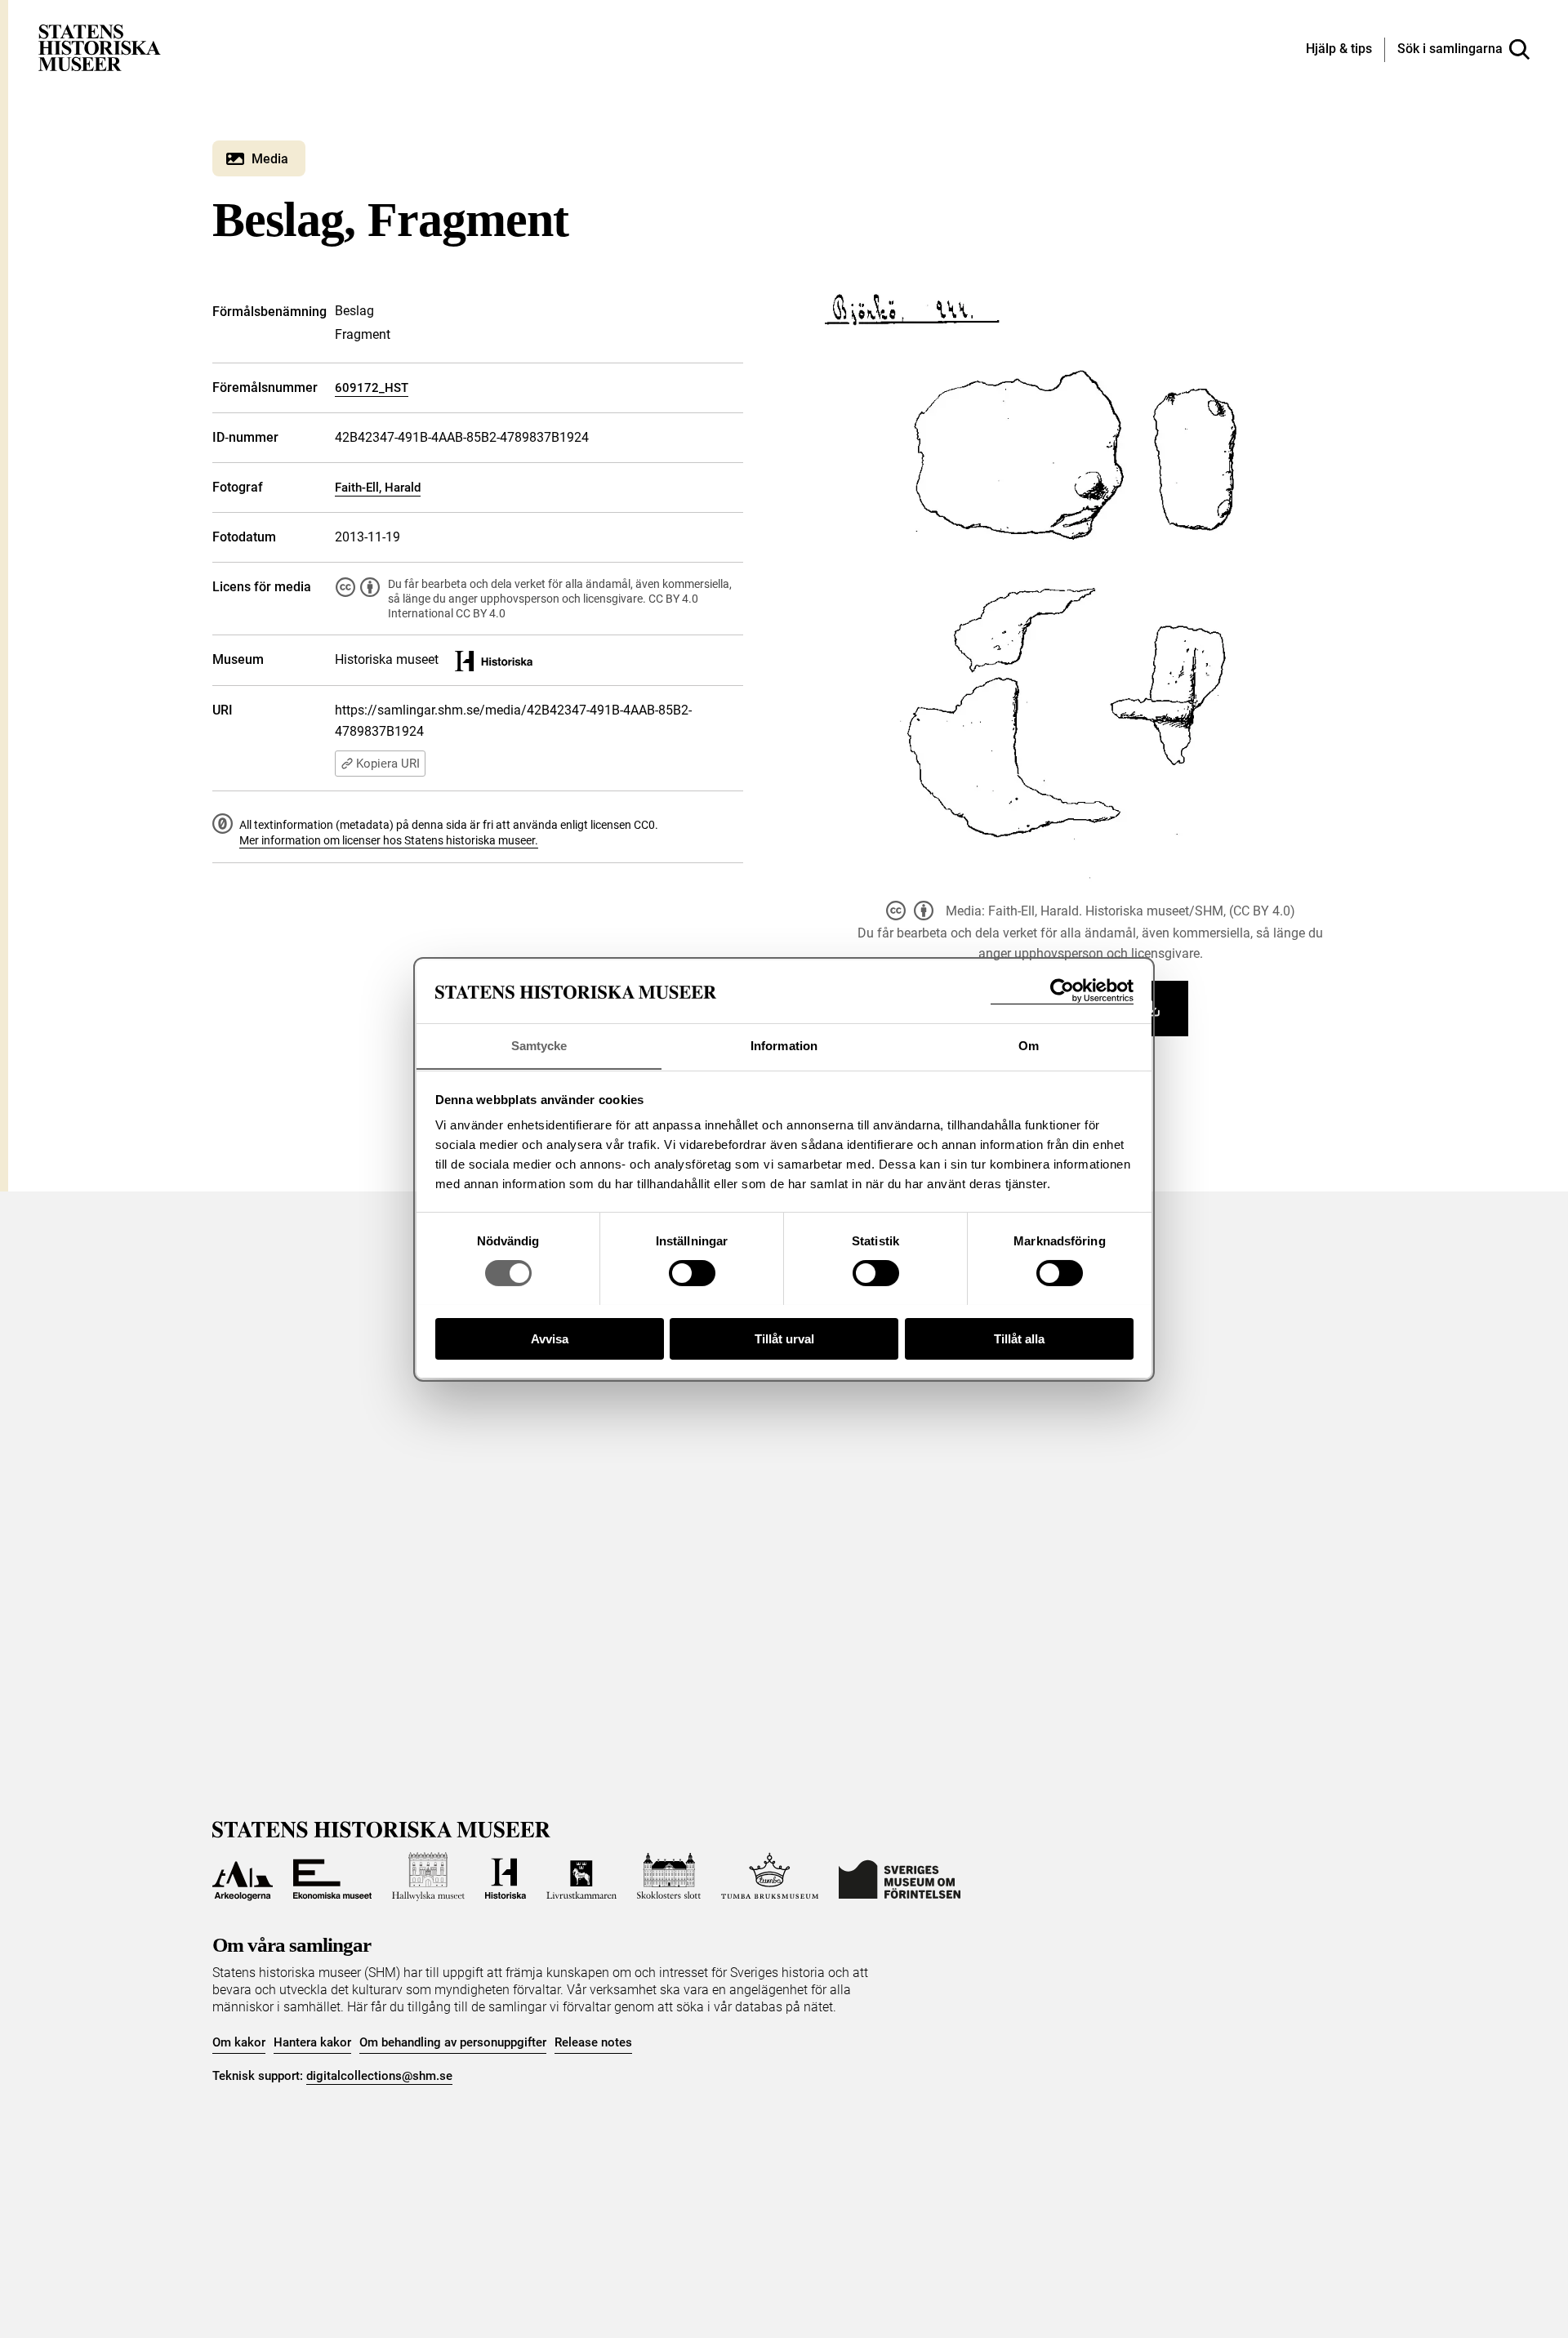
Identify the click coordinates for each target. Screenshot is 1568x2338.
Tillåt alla (1019, 1338)
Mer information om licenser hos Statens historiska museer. (389, 840)
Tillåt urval (784, 1338)
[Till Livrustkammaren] (581, 1877)
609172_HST (372, 388)
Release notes (593, 2042)
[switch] (692, 1273)
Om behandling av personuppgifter (453, 2042)
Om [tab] (1029, 1045)
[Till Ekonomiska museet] (332, 1877)
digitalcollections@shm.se (379, 2076)
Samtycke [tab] (539, 1045)
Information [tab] (784, 1045)
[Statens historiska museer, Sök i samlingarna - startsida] (100, 47)
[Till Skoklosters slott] (669, 1877)
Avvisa (550, 1338)
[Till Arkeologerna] (243, 1877)
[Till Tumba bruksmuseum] (770, 1877)
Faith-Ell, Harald (378, 488)
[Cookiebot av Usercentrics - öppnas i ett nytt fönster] (1062, 991)
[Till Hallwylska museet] (428, 1877)
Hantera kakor (312, 2042)
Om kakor (239, 2042)
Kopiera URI (388, 764)
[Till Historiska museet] (506, 1877)
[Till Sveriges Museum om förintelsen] (900, 1877)
